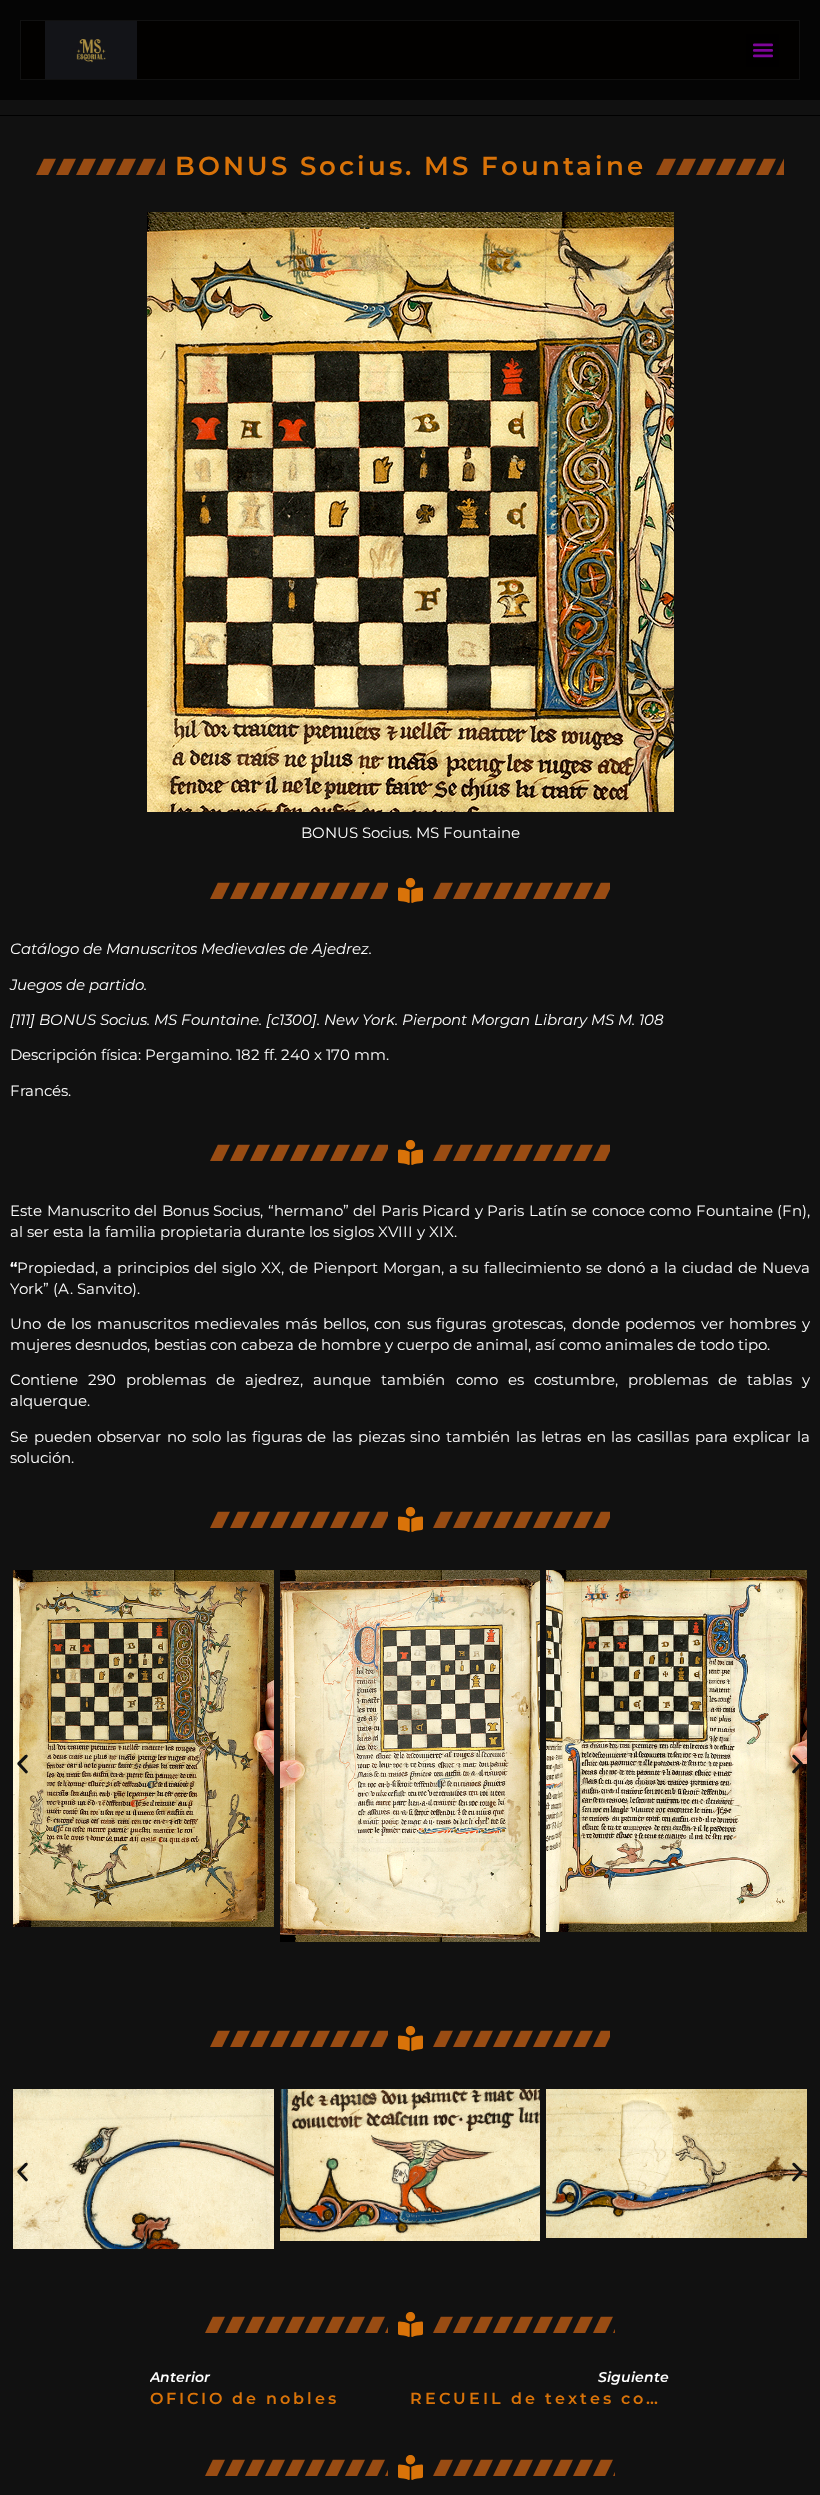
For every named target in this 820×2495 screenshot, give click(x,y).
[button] (762, 50)
